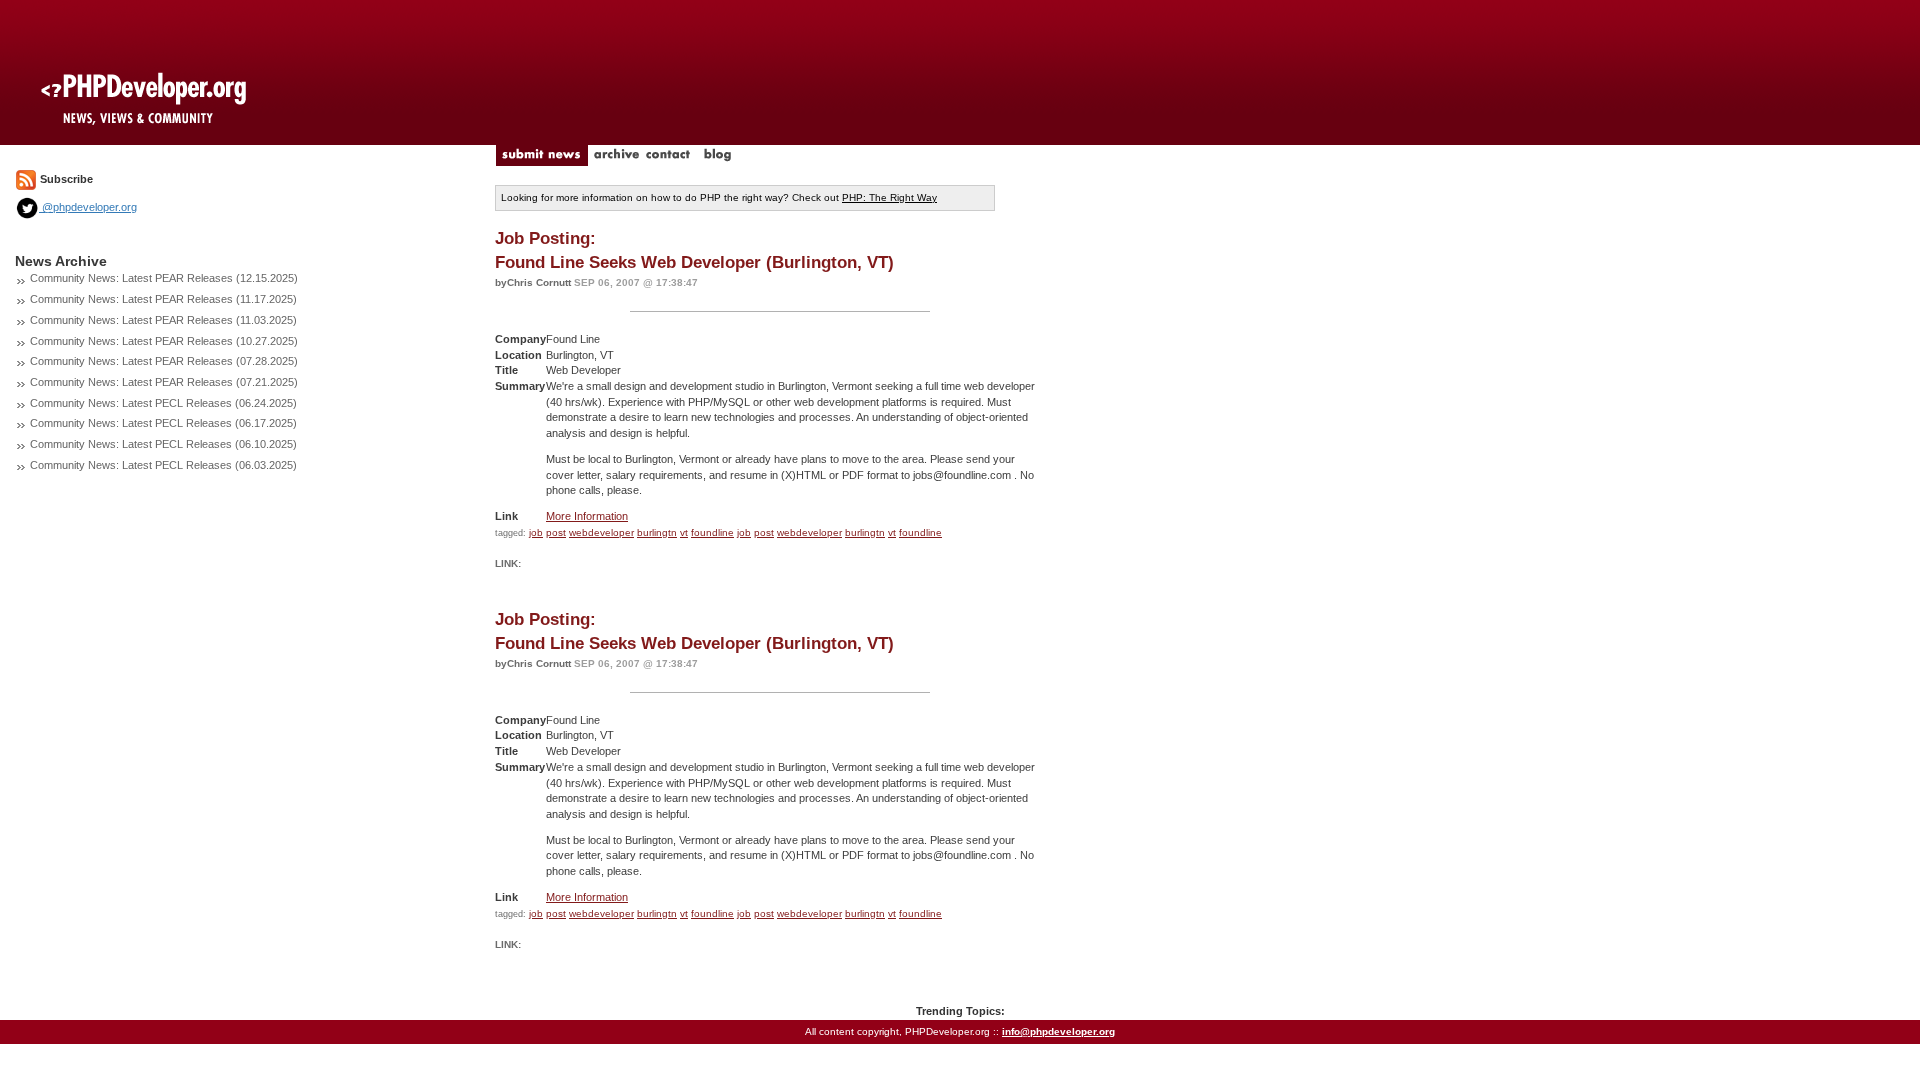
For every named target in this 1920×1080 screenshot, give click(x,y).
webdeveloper (601, 532)
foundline (712, 532)
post (556, 532)
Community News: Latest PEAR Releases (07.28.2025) (164, 361)
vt (684, 532)
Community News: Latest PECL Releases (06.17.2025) (163, 423)
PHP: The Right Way (889, 197)
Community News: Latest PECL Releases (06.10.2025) (163, 444)
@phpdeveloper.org (88, 207)
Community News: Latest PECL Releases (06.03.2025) (163, 465)
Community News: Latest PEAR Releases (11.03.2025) (163, 320)
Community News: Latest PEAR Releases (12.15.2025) (164, 278)
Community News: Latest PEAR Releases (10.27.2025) (164, 341)
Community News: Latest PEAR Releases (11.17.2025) (163, 299)
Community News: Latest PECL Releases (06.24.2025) (163, 403)
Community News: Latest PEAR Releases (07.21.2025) (164, 382)
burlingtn (657, 532)
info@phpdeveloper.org (1058, 1031)
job (536, 532)
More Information (587, 516)
